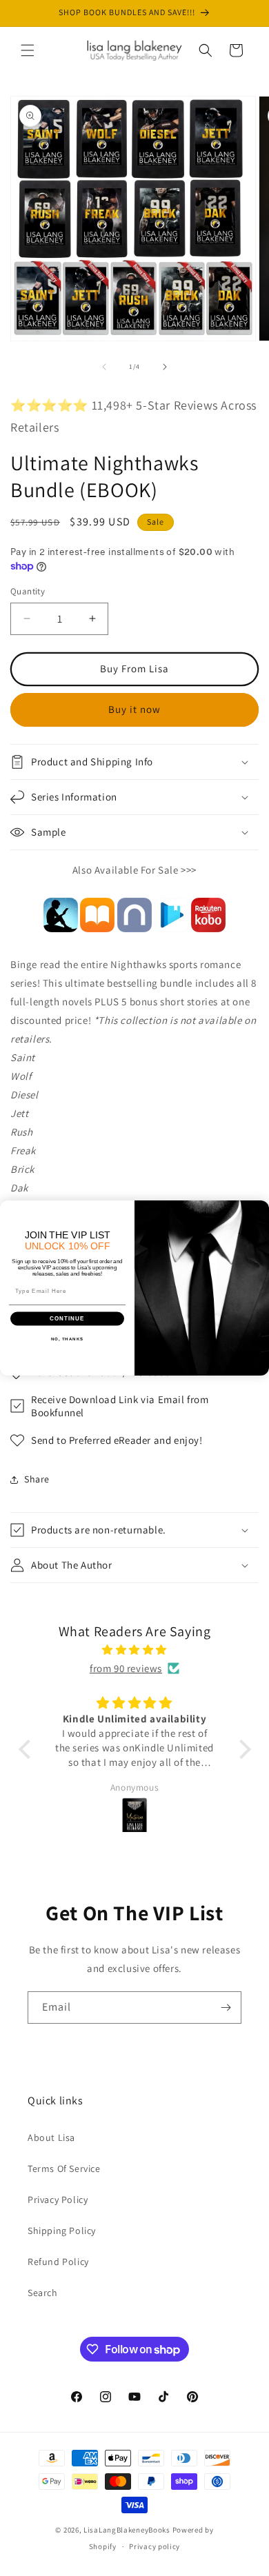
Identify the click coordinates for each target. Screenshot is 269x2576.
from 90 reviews (126, 1668)
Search (43, 2293)
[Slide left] (104, 367)
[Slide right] (165, 367)
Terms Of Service (64, 2169)
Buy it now (134, 709)
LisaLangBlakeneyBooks (127, 2530)
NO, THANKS (68, 1339)
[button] (28, 50)
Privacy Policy (58, 2200)
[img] (135, 1650)
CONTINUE (67, 1319)
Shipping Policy (62, 2231)
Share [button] (37, 1479)
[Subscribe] (226, 2008)
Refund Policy (58, 2262)
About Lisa (51, 2137)
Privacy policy (155, 2546)
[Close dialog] (261, 1208)
